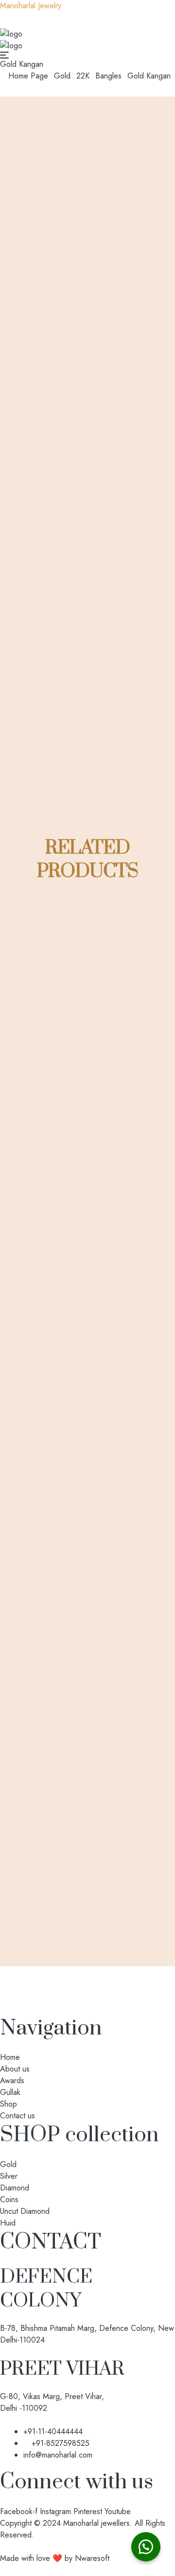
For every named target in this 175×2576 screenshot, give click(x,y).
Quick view (75, 1087)
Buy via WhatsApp (83, 1156)
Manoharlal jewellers (96, 2523)
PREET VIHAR (62, 2369)
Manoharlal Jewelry (31, 6)
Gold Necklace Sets (104, 1616)
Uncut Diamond (25, 2211)
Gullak (10, 2092)
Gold (62, 76)
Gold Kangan (86, 1122)
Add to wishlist (85, 1062)
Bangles (108, 76)
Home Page (28, 76)
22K (83, 76)
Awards (12, 2081)
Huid (8, 2223)
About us (15, 2069)
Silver (9, 2176)
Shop (9, 2104)
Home (10, 2057)
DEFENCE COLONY (46, 2289)
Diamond (15, 2188)
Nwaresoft (92, 2558)
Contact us (17, 2116)
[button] (146, 2547)
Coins (9, 2200)
